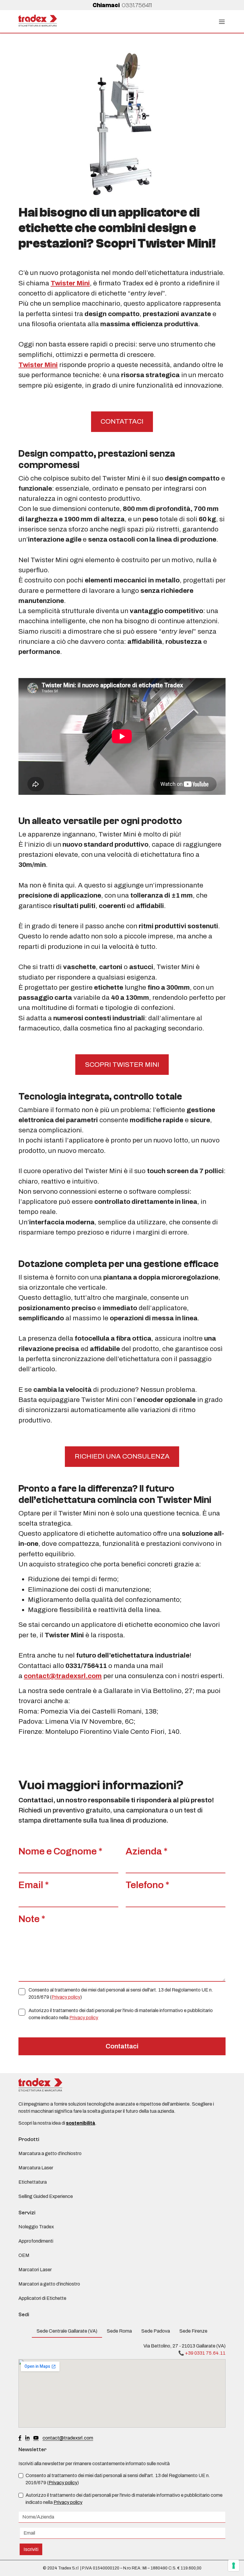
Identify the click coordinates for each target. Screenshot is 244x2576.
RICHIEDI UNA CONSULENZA (122, 1456)
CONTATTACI (122, 421)
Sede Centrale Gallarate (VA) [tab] (67, 2331)
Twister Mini (70, 283)
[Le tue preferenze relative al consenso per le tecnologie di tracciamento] (234, 2566)
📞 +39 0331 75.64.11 (202, 2353)
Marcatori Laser (35, 2270)
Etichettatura (33, 2182)
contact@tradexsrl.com (68, 2438)
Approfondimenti (36, 2241)
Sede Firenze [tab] (193, 2331)
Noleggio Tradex (36, 2227)
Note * (32, 1919)
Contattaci (122, 2046)
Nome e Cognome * (60, 1851)
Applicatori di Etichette (42, 2298)
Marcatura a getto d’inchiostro (50, 2153)
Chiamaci (122, 5)
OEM (24, 2255)
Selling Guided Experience (46, 2196)
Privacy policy (66, 1997)
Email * (34, 1885)
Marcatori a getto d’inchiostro (49, 2284)
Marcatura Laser (36, 2168)
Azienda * (147, 1851)
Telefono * (147, 1885)
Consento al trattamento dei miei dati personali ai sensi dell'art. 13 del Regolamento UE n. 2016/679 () (121, 1993)
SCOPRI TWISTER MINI (122, 1065)
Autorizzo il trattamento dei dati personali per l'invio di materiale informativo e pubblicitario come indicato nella (121, 2014)
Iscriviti (31, 2549)
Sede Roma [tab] (119, 2331)
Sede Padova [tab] (156, 2331)
